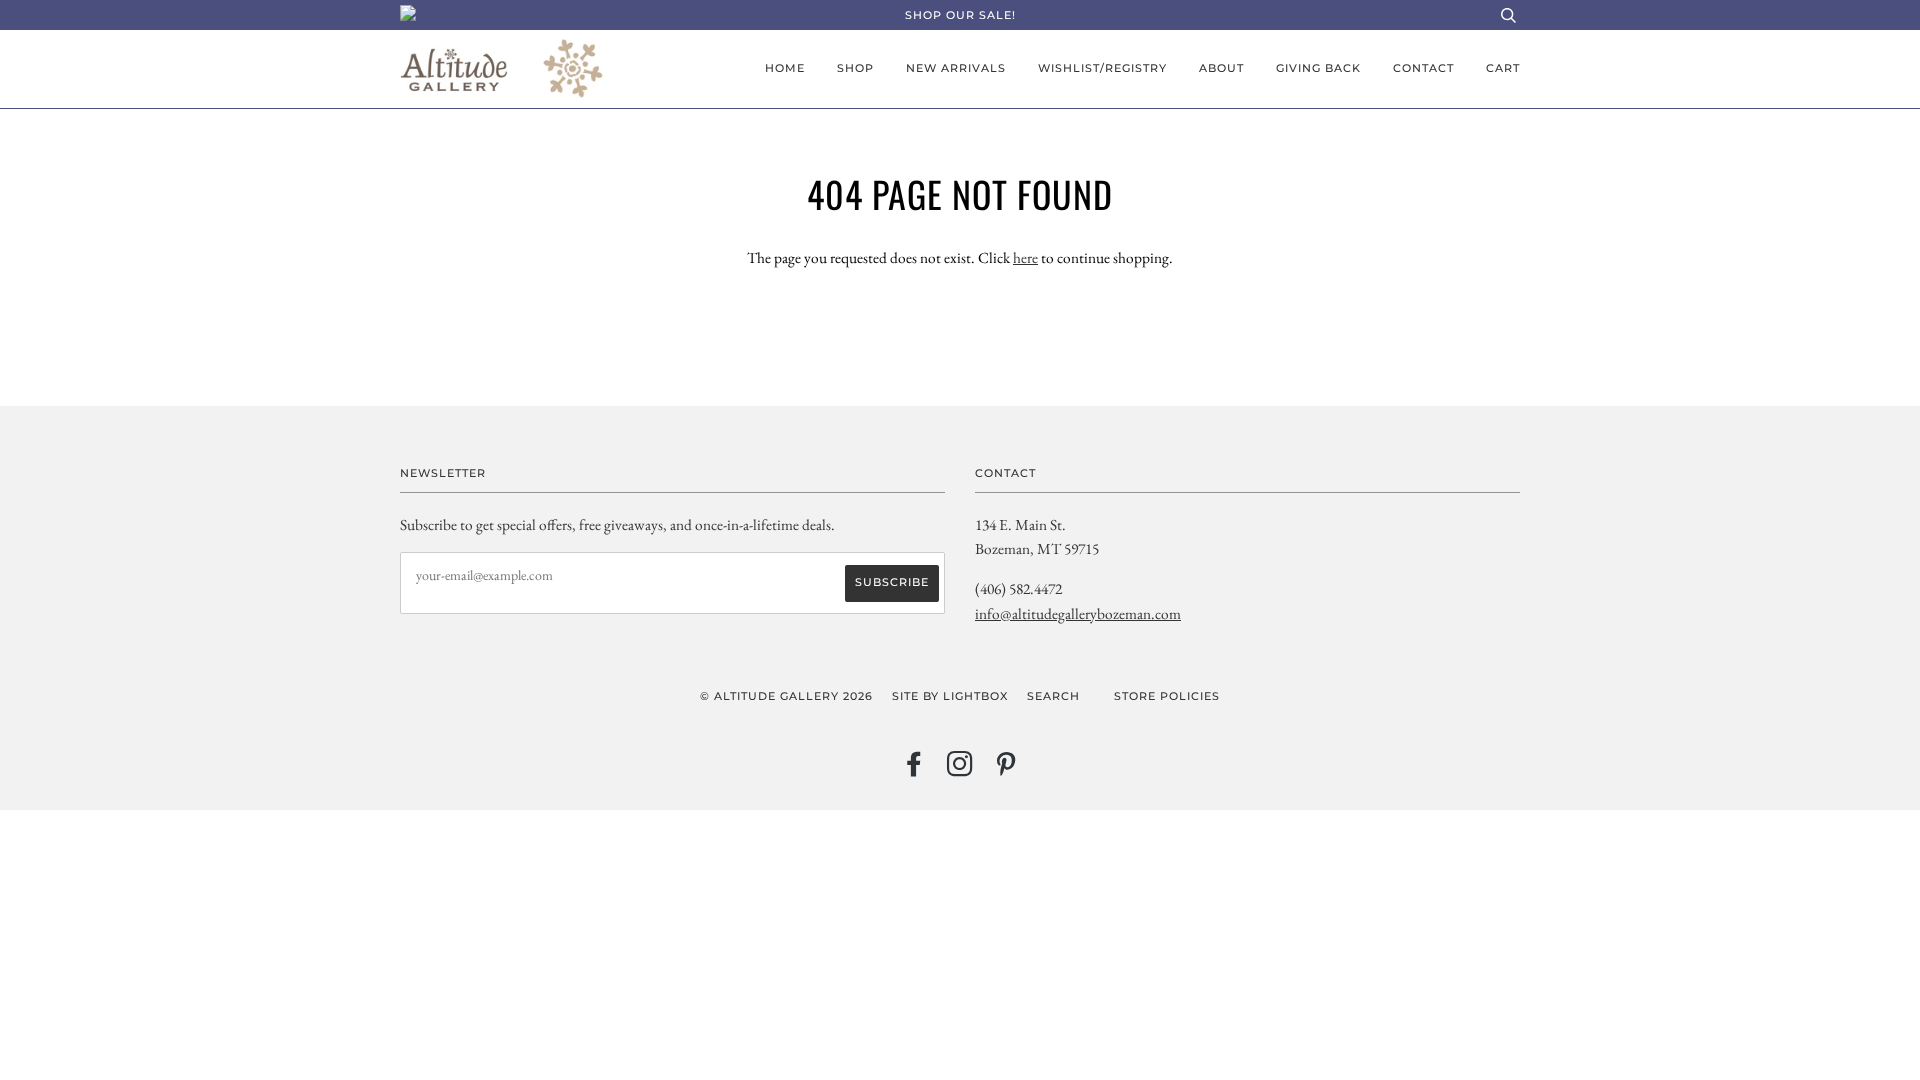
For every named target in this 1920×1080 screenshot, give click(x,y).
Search (1053, 696)
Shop (855, 68)
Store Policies (1167, 696)
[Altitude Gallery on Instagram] (960, 770)
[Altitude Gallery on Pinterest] (1006, 770)
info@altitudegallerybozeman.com (1078, 613)
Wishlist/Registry (1102, 68)
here (1025, 257)
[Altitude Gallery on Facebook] (914, 770)
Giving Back (1318, 68)
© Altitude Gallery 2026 (786, 696)
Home (785, 68)
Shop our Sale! (960, 15)
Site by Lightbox (950, 696)
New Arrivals (956, 68)
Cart (1503, 68)
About (1221, 68)
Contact (1423, 68)
